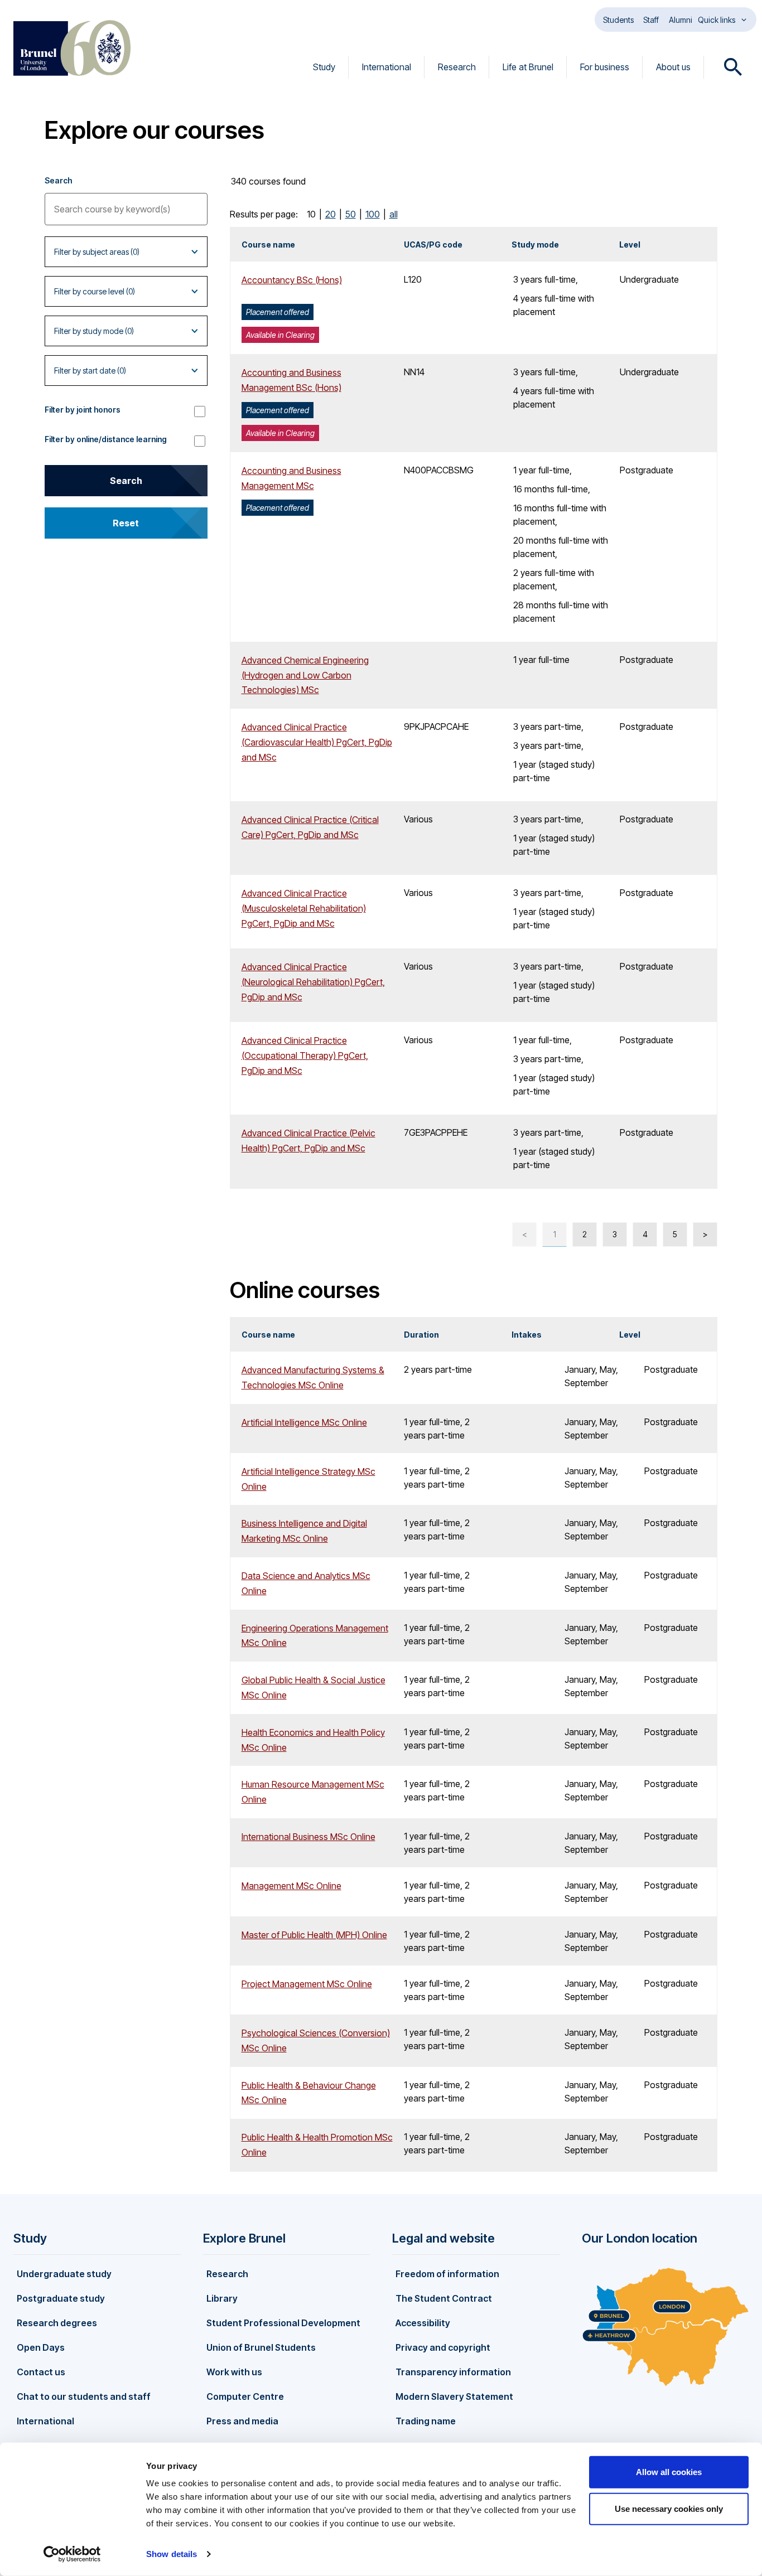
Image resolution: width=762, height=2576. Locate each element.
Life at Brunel (528, 67)
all (394, 214)
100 (373, 214)
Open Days (41, 2347)
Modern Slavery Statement (454, 2396)
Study (324, 67)
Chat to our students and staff (84, 2396)
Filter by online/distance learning (106, 439)
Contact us (41, 2372)
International (387, 67)
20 (331, 214)
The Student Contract (444, 2298)
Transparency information (453, 2372)
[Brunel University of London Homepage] (72, 48)
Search (58, 180)
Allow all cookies (669, 2472)
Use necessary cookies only (669, 2508)
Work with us (234, 2372)
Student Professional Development (283, 2323)
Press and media (242, 2421)
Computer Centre (245, 2396)
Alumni (681, 20)
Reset (126, 523)
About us (673, 67)
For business (605, 67)
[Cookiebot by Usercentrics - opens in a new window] (72, 2554)
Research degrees (57, 2323)
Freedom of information (447, 2274)
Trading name (426, 2421)
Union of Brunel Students (261, 2347)
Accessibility (423, 2323)
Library (222, 2298)
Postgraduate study (61, 2298)
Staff (651, 20)
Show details (172, 2554)
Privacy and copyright (443, 2347)
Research (457, 67)
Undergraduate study (64, 2274)
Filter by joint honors (83, 410)
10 (311, 214)
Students (618, 20)
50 (351, 214)
